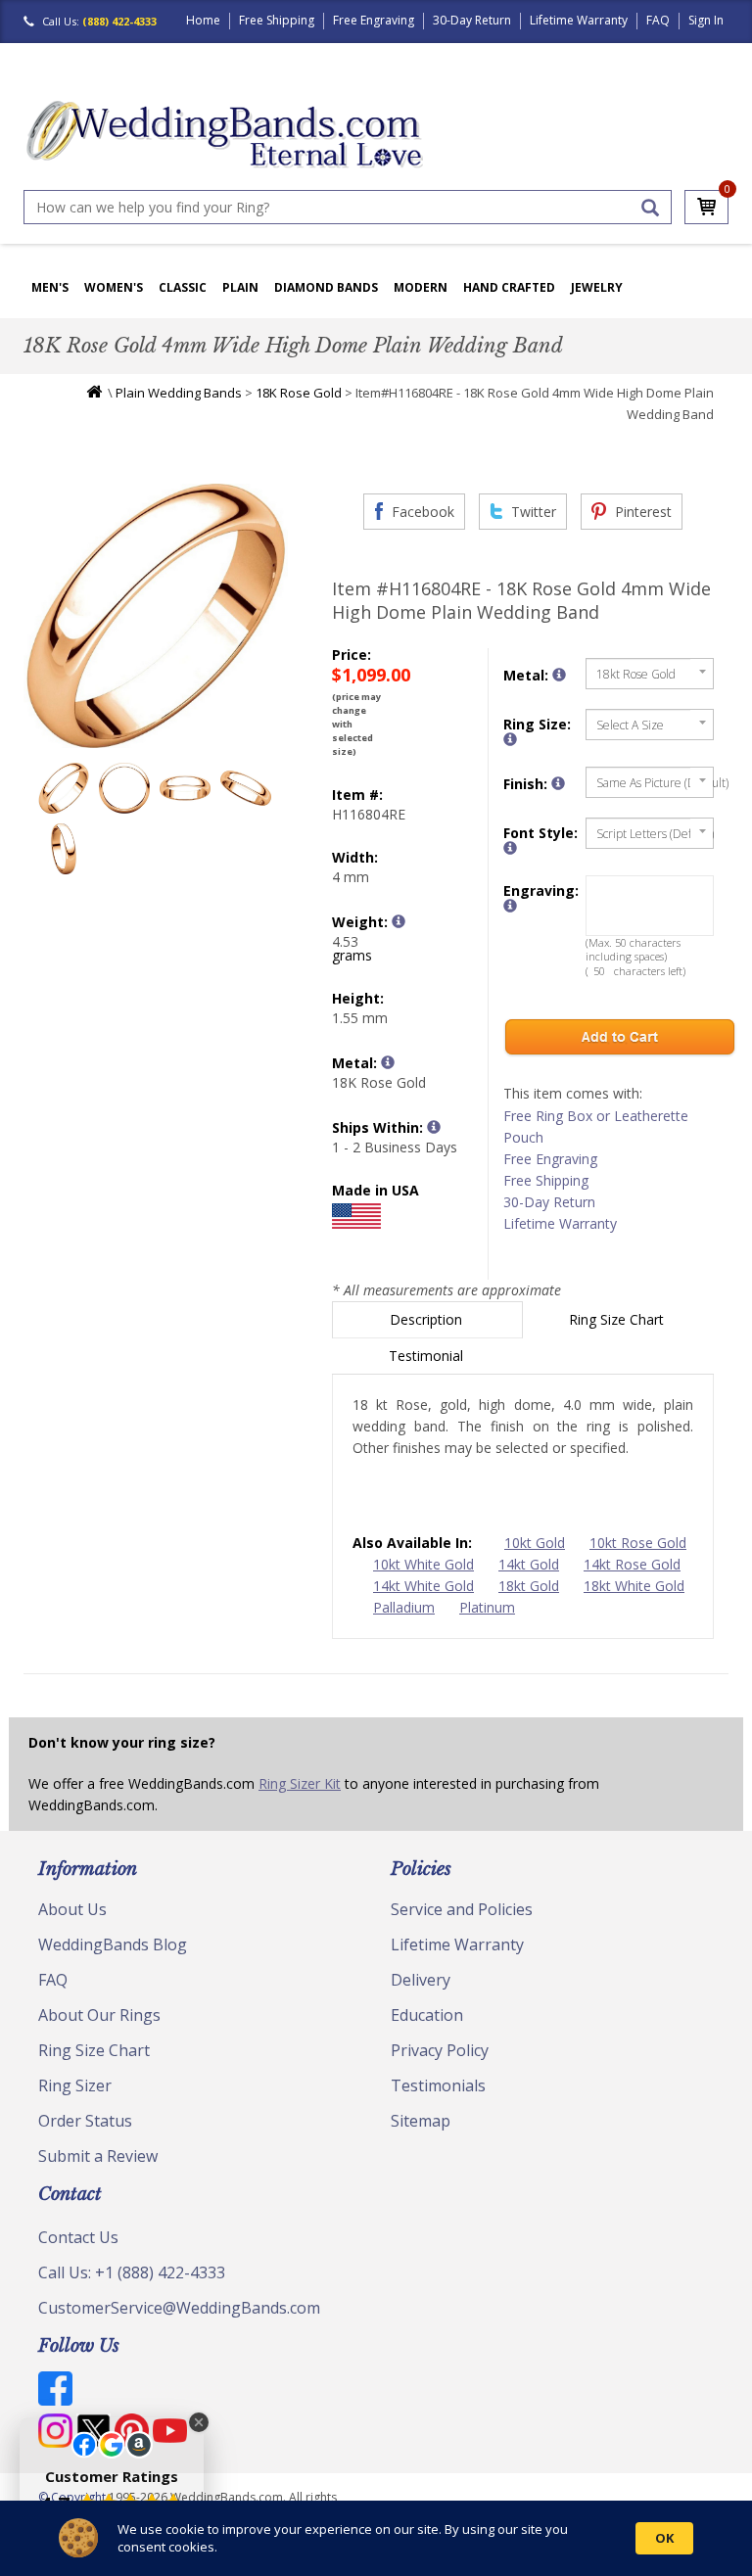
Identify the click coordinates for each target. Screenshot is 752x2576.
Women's (114, 287)
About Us (72, 1909)
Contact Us (78, 2237)
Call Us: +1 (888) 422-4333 (132, 2272)
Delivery (421, 1980)
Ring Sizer (75, 2085)
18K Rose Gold (299, 393)
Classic (183, 287)
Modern (421, 287)
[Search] (650, 208)
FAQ (658, 20)
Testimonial (428, 1356)
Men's (50, 287)
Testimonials (438, 2085)
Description (428, 1319)
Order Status (85, 2121)
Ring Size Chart (618, 1319)
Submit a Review (98, 2156)
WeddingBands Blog (113, 1944)
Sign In (706, 20)
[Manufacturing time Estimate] (434, 1127)
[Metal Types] (388, 1062)
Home (203, 20)
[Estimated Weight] (399, 921)
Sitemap (421, 2121)
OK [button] (664, 2538)
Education (427, 2015)
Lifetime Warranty (579, 20)
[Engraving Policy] (510, 848)
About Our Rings (99, 2015)
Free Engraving (374, 20)
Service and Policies (462, 1909)
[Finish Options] (558, 783)
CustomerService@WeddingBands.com (179, 2308)
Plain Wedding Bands (179, 393)
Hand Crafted (509, 287)
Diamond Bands (326, 287)
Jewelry (597, 287)
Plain (240, 287)
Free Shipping (277, 20)
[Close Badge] (199, 2422)
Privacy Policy (440, 2050)
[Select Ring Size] (510, 739)
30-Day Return (472, 20)
